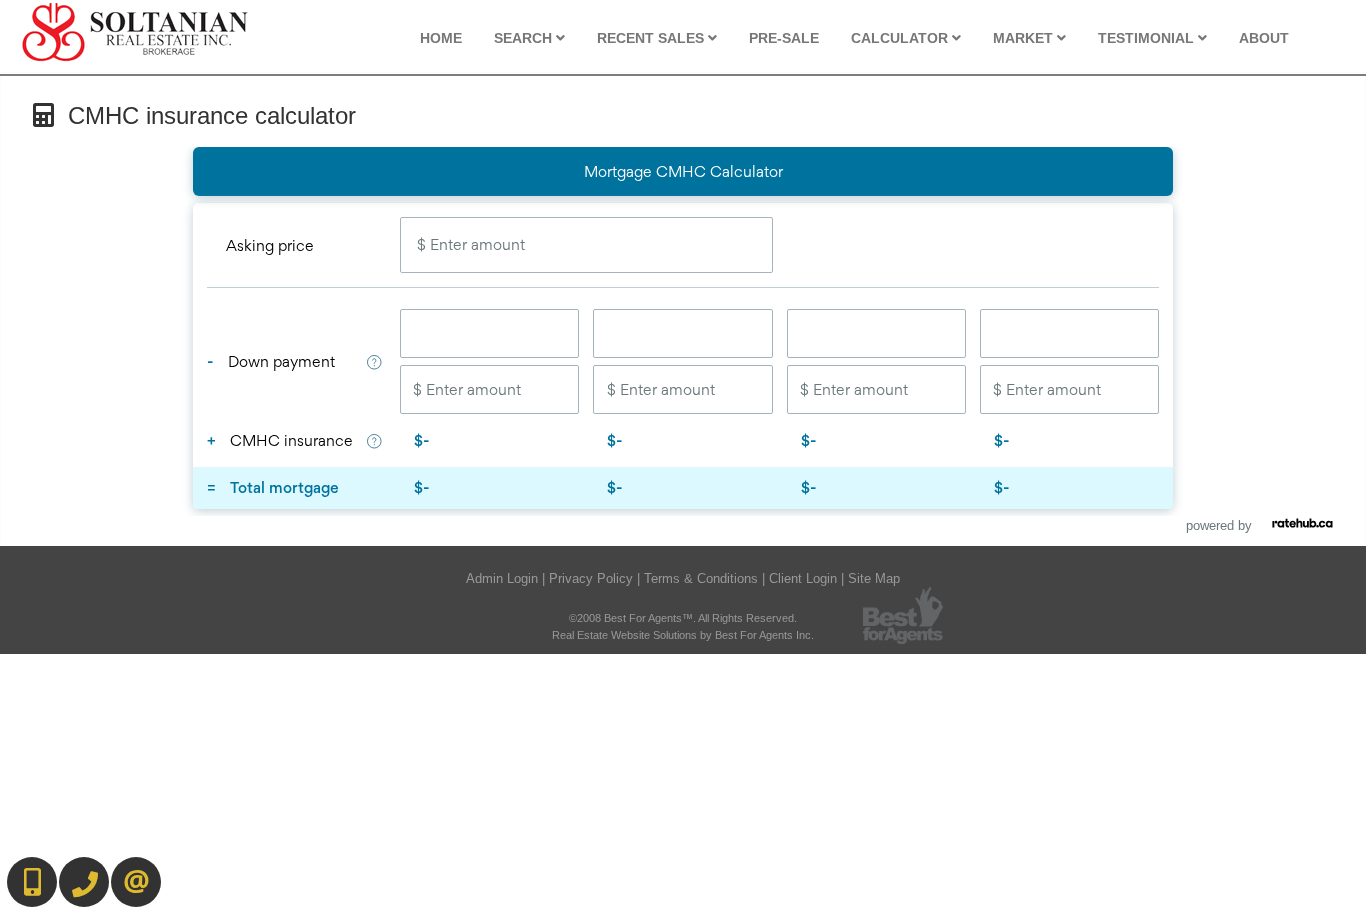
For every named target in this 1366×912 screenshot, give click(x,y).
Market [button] (1025, 38)
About (1264, 38)
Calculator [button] (901, 38)
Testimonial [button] (1148, 38)
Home (441, 38)
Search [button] (525, 38)
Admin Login (502, 578)
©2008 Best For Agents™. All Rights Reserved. (683, 618)
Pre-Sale (784, 38)
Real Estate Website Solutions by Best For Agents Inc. (683, 635)
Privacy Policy (591, 578)
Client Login (803, 578)
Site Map (874, 578)
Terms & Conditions (701, 578)
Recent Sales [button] (652, 38)
